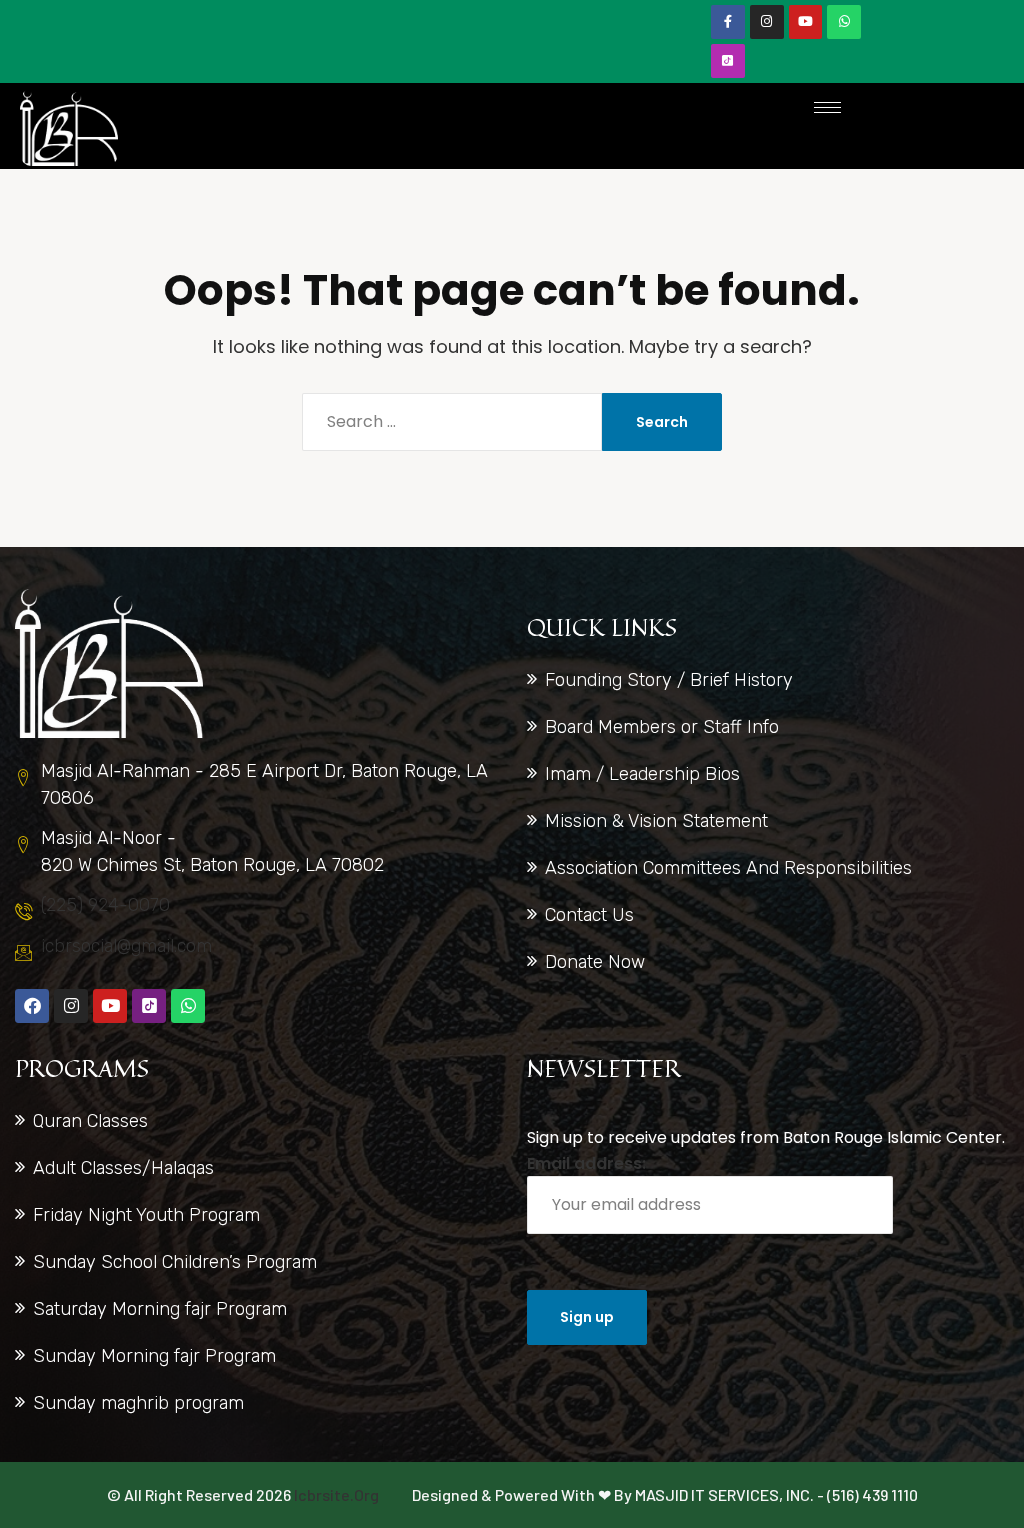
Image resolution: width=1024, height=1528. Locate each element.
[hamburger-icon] (827, 107)
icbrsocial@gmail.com (126, 946)
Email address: (586, 1163)
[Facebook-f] (728, 22)
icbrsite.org (336, 1494)
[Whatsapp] (844, 22)
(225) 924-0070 (105, 905)
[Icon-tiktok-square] (728, 61)
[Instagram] (767, 22)
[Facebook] (32, 1006)
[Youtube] (806, 22)
